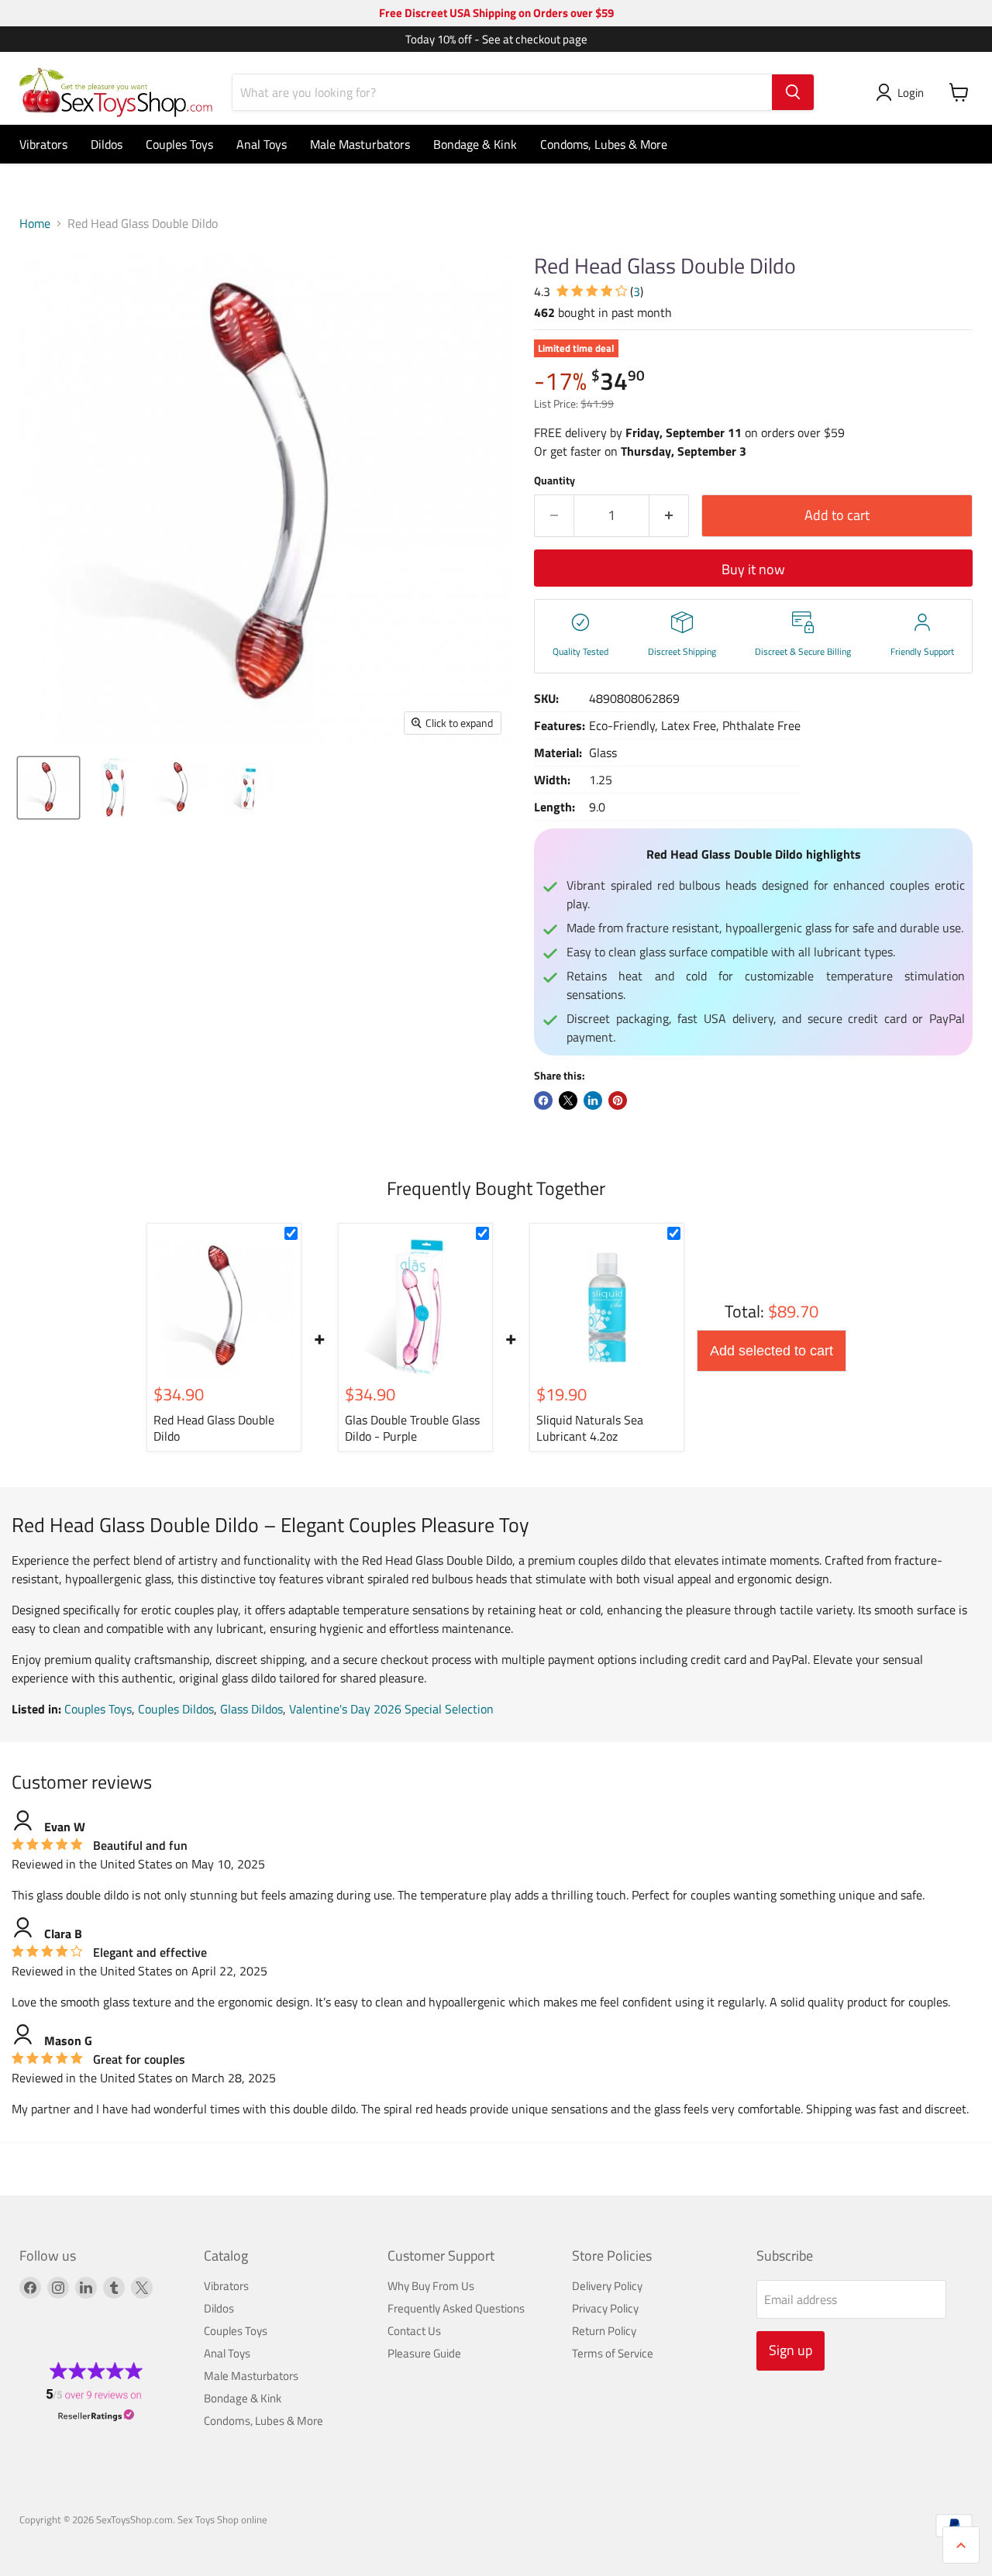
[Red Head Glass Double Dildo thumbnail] (48, 788)
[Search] (793, 92)
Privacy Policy (605, 2308)
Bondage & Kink (475, 144)
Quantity (555, 480)
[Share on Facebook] (543, 1100)
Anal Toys (262, 144)
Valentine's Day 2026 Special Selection (391, 1709)
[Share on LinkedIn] (593, 1100)
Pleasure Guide (424, 2353)
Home (35, 223)
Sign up (790, 2350)
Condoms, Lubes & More (604, 144)
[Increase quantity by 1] (669, 516)
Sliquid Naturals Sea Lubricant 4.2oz (590, 1428)
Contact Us (414, 2331)
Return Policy (604, 2331)
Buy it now (753, 569)
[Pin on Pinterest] (618, 1100)
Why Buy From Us (431, 2286)
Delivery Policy (607, 2286)
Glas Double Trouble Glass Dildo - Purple (412, 1428)
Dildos (107, 144)
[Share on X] (568, 1100)
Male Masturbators (360, 144)
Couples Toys (179, 144)
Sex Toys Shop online (222, 2519)
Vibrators (43, 144)
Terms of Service (613, 2353)
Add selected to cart (772, 1351)
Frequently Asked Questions (456, 2308)
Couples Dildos (176, 1709)
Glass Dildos (251, 1709)
